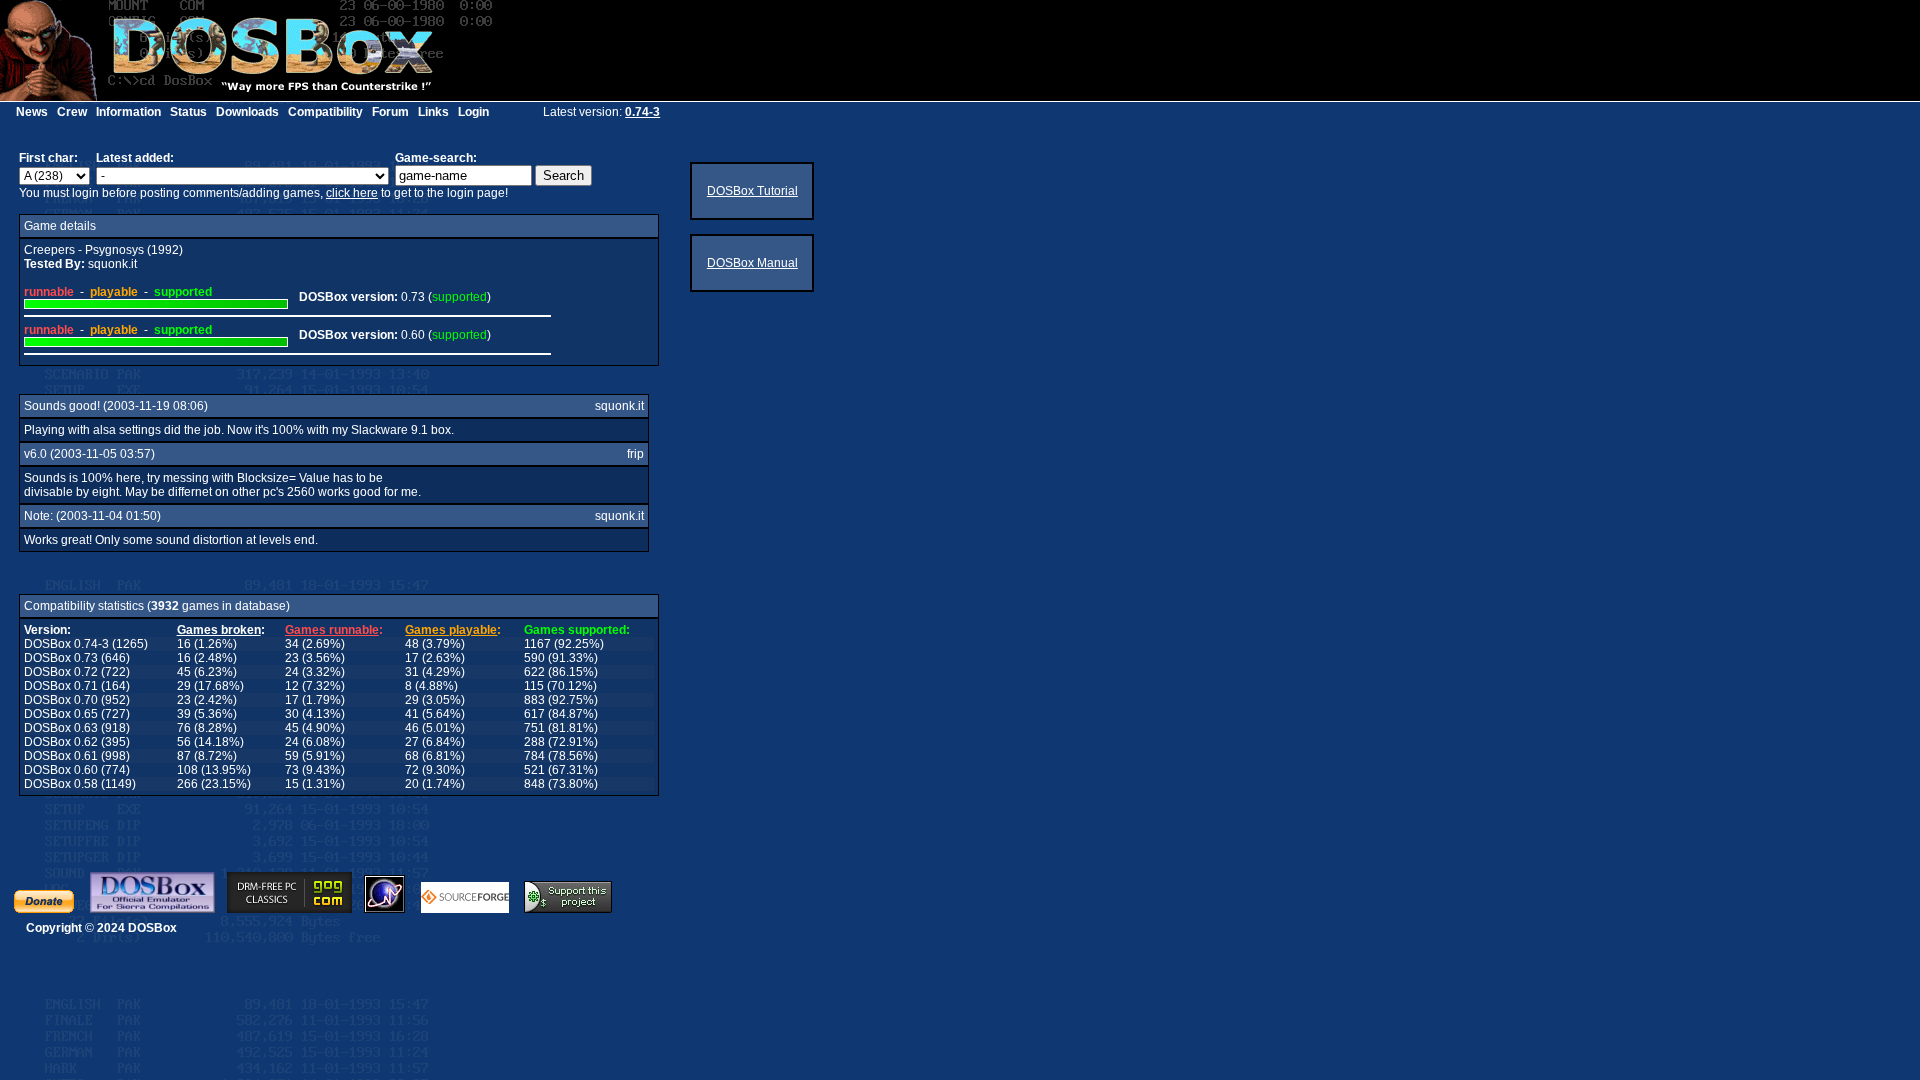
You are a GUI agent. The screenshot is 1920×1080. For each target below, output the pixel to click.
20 (412, 784)
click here (352, 193)
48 (412, 644)
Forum (390, 112)
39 (184, 714)
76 (184, 728)
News (32, 112)
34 (292, 644)
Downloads (247, 112)
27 (412, 742)
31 (412, 672)
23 (292, 658)
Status (188, 112)
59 (292, 756)
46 (412, 728)
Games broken (219, 630)
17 (412, 658)
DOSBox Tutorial (752, 191)
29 (184, 686)
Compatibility (325, 112)
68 (412, 756)
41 (412, 714)
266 (187, 784)
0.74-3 (642, 112)
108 (187, 770)
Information (128, 112)
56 (184, 742)
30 (292, 714)
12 (292, 686)
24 (292, 672)
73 (292, 770)
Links (433, 112)
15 (292, 784)
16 (184, 644)
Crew (72, 112)
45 (184, 672)
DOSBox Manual (752, 263)
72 (412, 770)
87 (184, 756)
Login (473, 112)
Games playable (451, 630)
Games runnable (332, 630)
